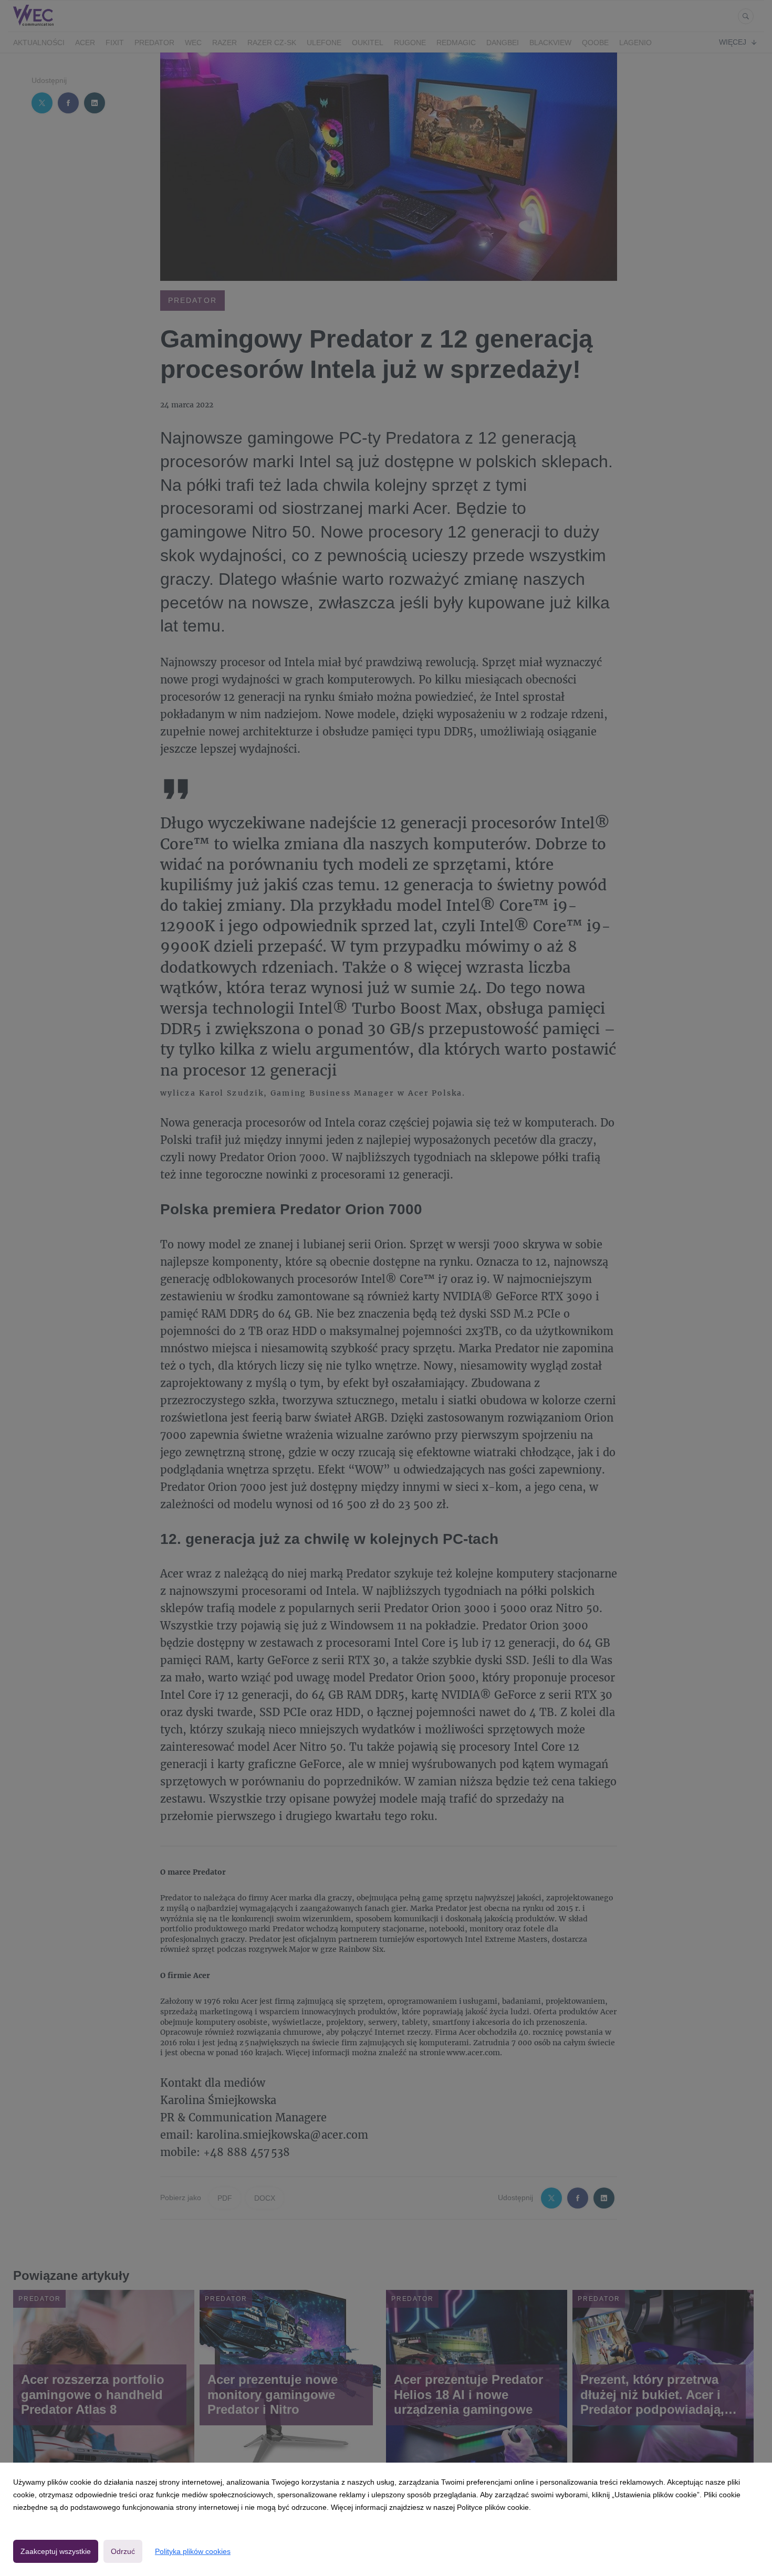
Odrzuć (123, 2551)
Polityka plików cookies (193, 2551)
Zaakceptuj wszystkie (56, 2551)
